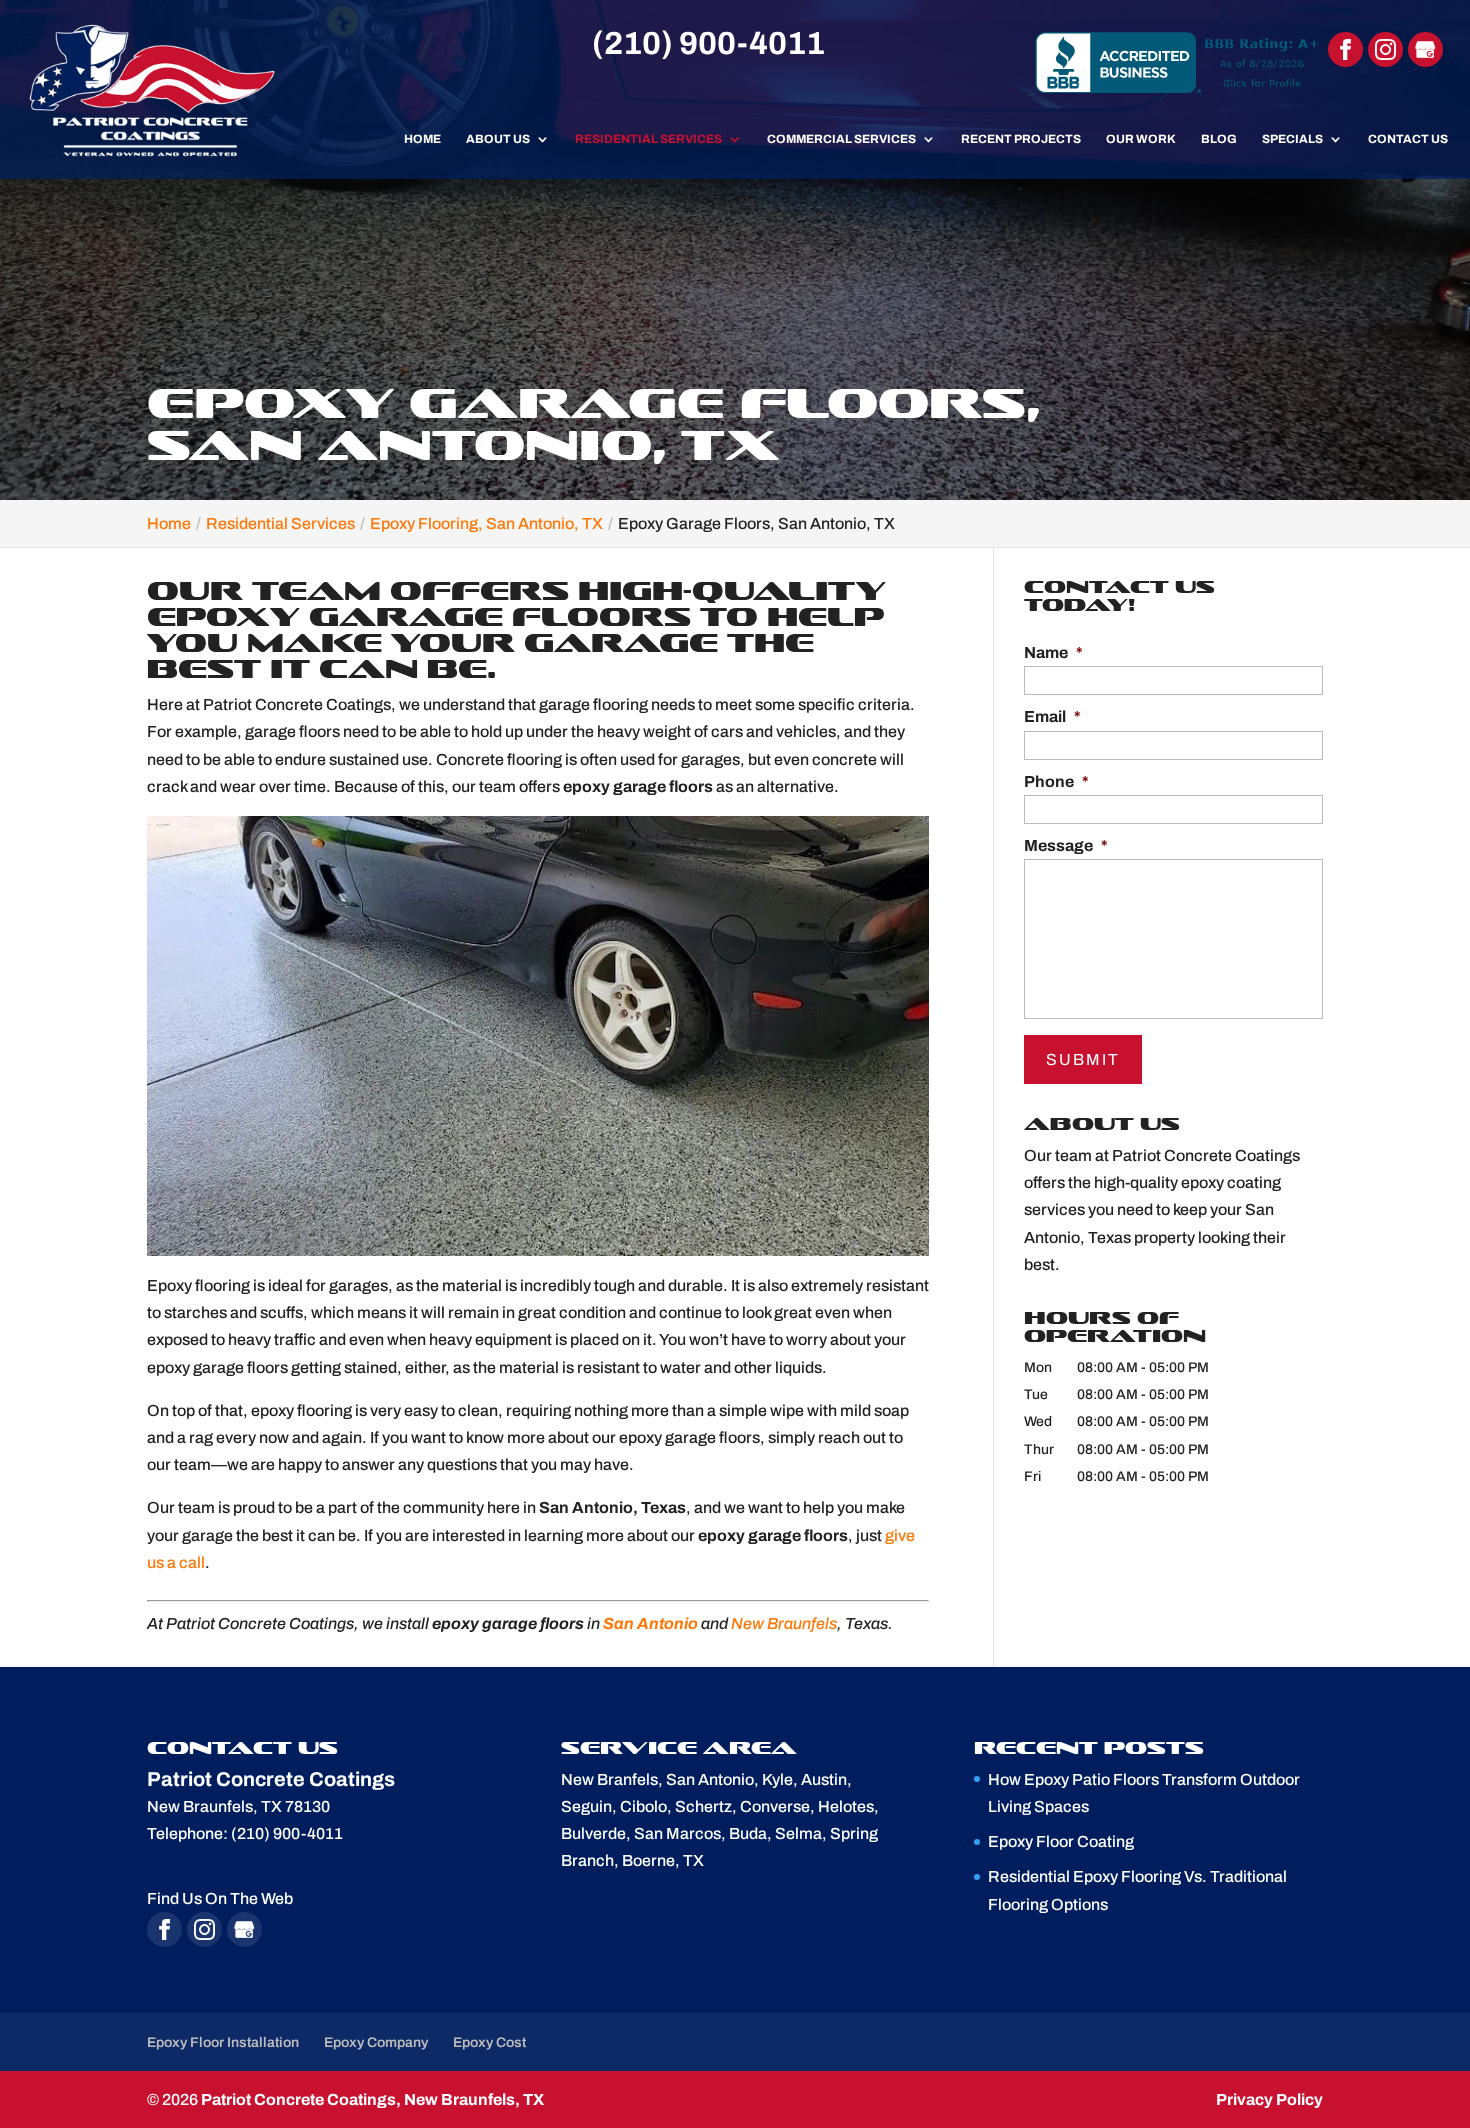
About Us (498, 139)
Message (1066, 845)
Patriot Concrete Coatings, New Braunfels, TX (372, 2099)
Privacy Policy (1269, 2099)
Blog (1219, 139)
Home (422, 139)
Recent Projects (1021, 139)
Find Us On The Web (220, 1898)
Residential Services (648, 139)
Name (1053, 652)
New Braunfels (784, 1623)
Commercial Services (841, 139)
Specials (1292, 139)
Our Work (1141, 139)
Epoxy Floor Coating (1061, 1841)
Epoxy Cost (489, 2042)
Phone (1056, 781)
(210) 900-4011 (708, 43)
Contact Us (1408, 139)
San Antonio (650, 1623)
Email (1052, 716)
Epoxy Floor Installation (223, 2042)
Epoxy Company (376, 2042)
